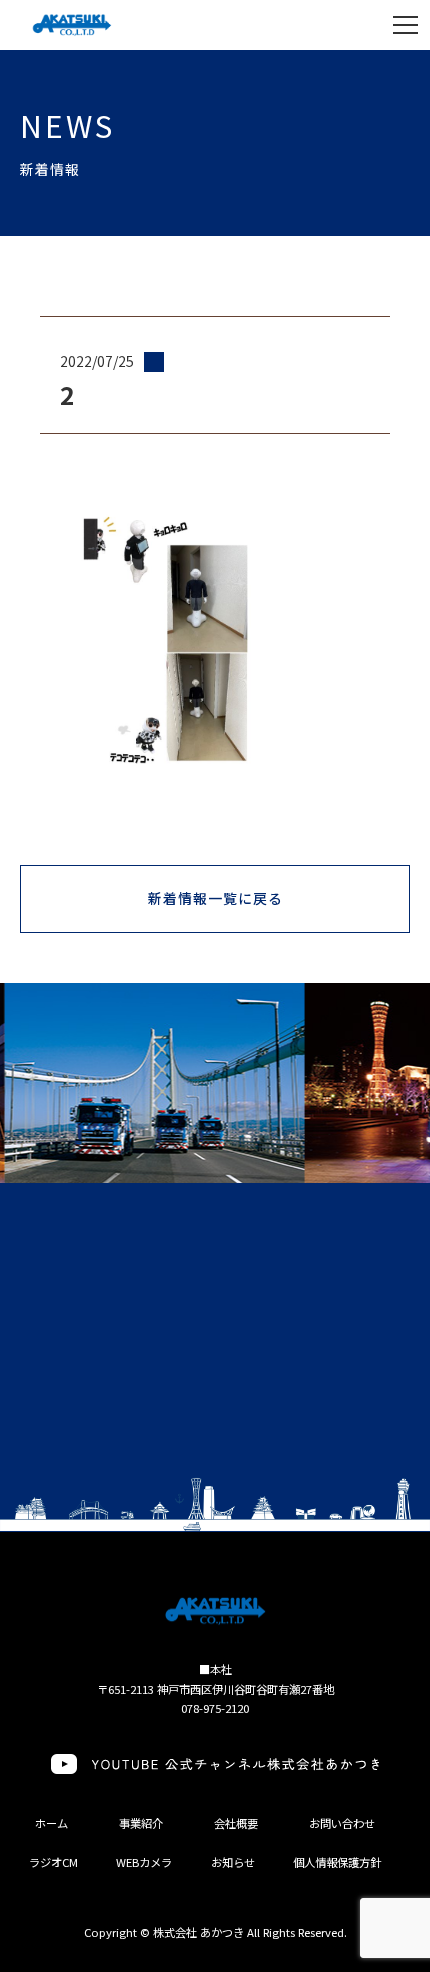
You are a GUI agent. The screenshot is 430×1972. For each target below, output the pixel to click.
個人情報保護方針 (337, 1862)
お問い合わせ (342, 1823)
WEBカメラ (144, 1862)
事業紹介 (141, 1823)
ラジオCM (53, 1862)
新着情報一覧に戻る (216, 898)
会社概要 (236, 1823)
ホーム (51, 1823)
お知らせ (233, 1862)
